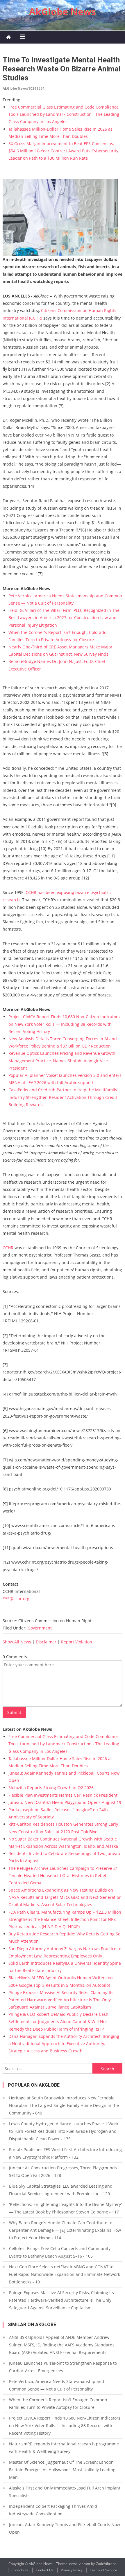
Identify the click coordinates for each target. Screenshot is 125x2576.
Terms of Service (103, 2570)
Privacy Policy (72, 2570)
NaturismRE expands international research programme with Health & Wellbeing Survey (64, 2448)
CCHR (8, 1248)
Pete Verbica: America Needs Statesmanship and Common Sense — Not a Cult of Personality (57, 2385)
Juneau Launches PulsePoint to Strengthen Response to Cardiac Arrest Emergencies (63, 2367)
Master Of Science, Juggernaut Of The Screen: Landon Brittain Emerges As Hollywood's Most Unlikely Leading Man (62, 2470)
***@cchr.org (16, 1599)
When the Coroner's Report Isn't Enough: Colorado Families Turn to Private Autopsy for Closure (58, 2403)
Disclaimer (46, 1642)
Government (40, 1628)
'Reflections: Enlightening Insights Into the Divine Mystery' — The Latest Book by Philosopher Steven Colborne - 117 (65, 2208)
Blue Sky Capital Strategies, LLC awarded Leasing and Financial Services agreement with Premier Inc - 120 (61, 2190)
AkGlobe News (63, 11)
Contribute (20, 2570)
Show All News (17, 1642)
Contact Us (45, 2570)
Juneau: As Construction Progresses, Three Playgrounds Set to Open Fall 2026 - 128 (63, 2172)
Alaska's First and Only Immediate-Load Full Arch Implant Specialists (65, 2492)
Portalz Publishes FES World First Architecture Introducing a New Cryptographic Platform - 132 (65, 2153)
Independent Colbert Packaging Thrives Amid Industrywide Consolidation (53, 2510)
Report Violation (77, 1642)
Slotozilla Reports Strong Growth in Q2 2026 (51, 1788)
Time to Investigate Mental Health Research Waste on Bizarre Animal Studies (62, 69)
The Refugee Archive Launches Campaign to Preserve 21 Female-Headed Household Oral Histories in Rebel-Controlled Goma (63, 1875)
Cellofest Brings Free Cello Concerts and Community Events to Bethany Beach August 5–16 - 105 (60, 2252)
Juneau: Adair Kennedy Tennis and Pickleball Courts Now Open (65, 2528)
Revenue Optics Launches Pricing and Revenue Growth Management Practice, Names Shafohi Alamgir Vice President (62, 1060)
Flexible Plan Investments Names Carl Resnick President (63, 1795)
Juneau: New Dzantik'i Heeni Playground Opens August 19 (65, 1802)
